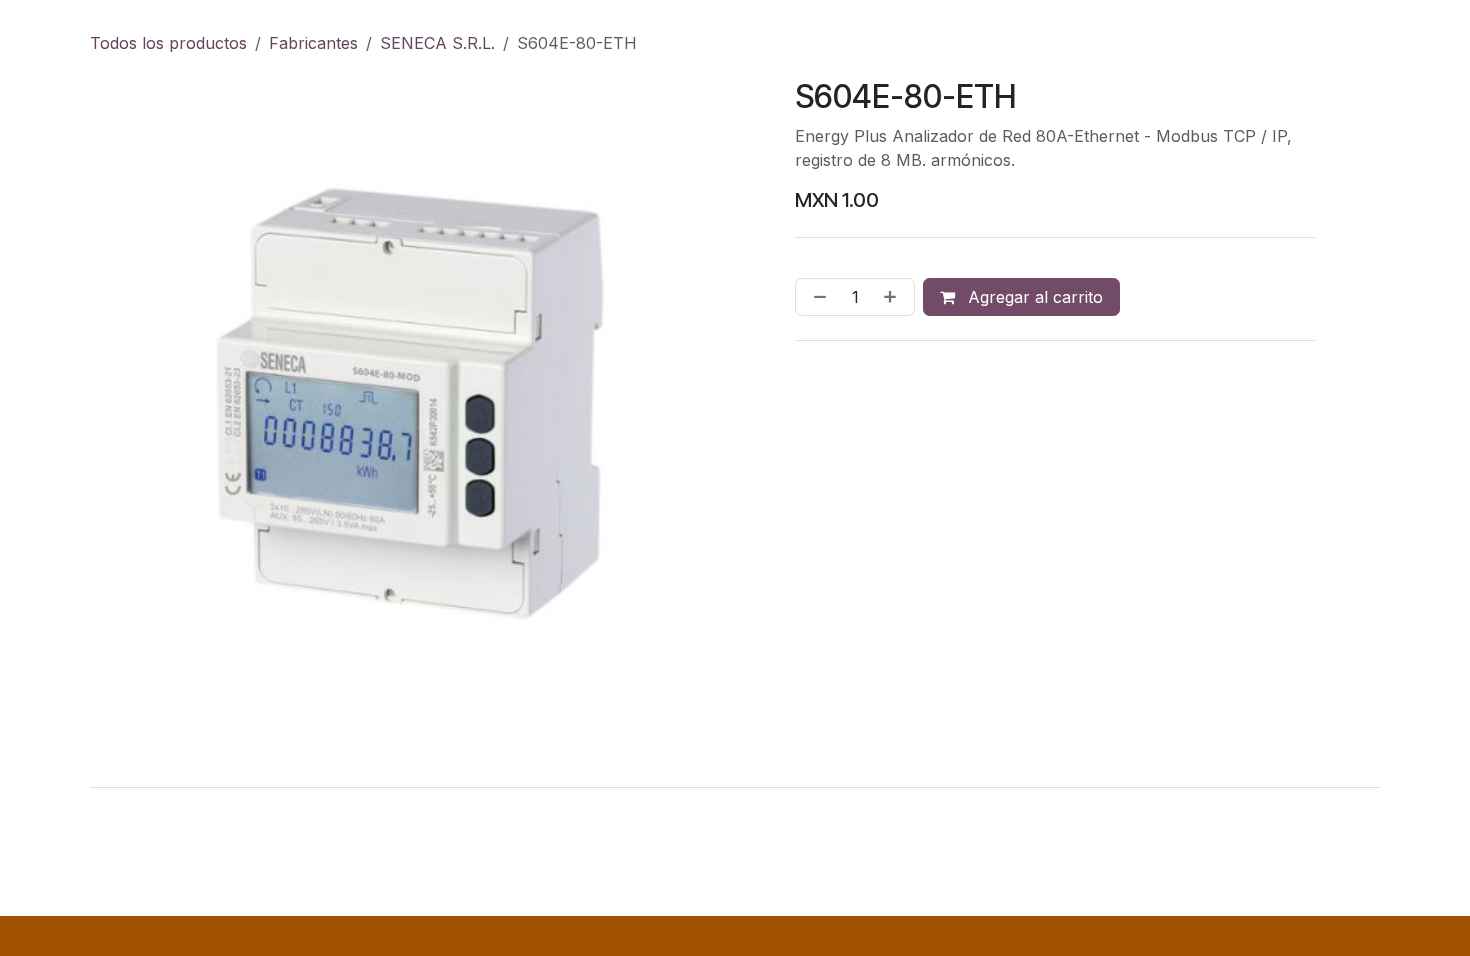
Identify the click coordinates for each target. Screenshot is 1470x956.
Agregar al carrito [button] (1033, 297)
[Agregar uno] (894, 297)
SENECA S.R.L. (437, 43)
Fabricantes (313, 43)
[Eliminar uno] (816, 297)
